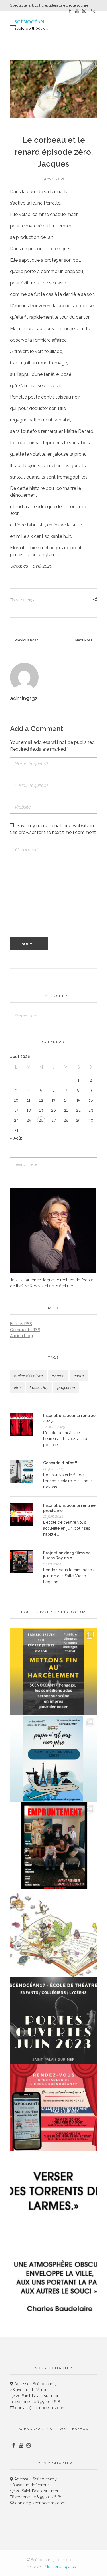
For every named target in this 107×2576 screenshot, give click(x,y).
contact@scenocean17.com (40, 2408)
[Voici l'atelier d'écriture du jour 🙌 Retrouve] (53, 2194)
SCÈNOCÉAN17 (32, 22)
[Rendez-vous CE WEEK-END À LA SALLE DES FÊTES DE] (53, 2107)
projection (66, 1388)
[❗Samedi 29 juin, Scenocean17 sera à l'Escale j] (53, 1672)
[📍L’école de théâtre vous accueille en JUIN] (53, 2020)
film (17, 1388)
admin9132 (24, 698)
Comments (25, 1330)
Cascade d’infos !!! (61, 1463)
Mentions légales (60, 2567)
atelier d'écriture (28, 1376)
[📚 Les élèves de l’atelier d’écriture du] (53, 1933)
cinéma (58, 1376)
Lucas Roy (39, 1388)
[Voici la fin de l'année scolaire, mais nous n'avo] (53, 1759)
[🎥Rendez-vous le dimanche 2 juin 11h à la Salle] (53, 1846)
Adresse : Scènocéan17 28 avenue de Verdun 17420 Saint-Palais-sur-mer (34, 2390)
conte (79, 1376)
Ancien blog (21, 1336)
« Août (16, 1138)
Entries (21, 1324)
